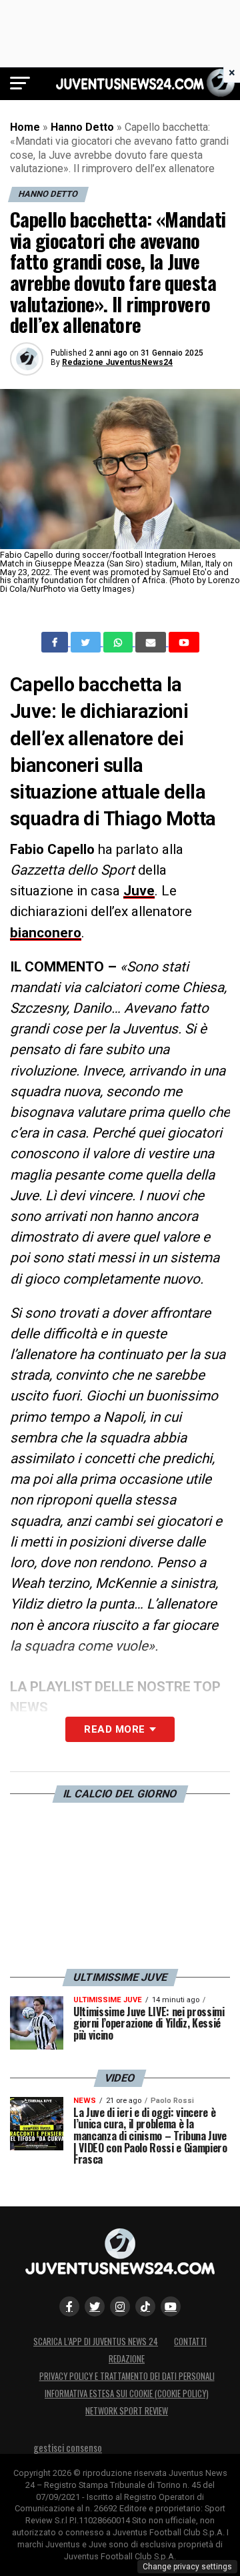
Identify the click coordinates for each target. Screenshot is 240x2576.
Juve (139, 891)
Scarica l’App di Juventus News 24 (96, 2341)
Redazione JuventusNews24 (117, 362)
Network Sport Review (127, 2411)
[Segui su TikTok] (145, 2306)
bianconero (46, 933)
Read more (114, 1729)
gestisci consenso (68, 2448)
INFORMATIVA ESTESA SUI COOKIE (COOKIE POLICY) (127, 2394)
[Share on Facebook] (56, 642)
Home (25, 127)
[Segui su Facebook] (69, 2306)
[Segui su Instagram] (120, 2306)
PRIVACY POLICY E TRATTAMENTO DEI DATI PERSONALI (127, 2376)
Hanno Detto (82, 127)
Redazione (127, 2359)
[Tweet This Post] (87, 642)
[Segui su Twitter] (95, 2306)
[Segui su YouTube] (171, 2306)
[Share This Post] (119, 642)
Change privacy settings (187, 2567)
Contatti (190, 2341)
